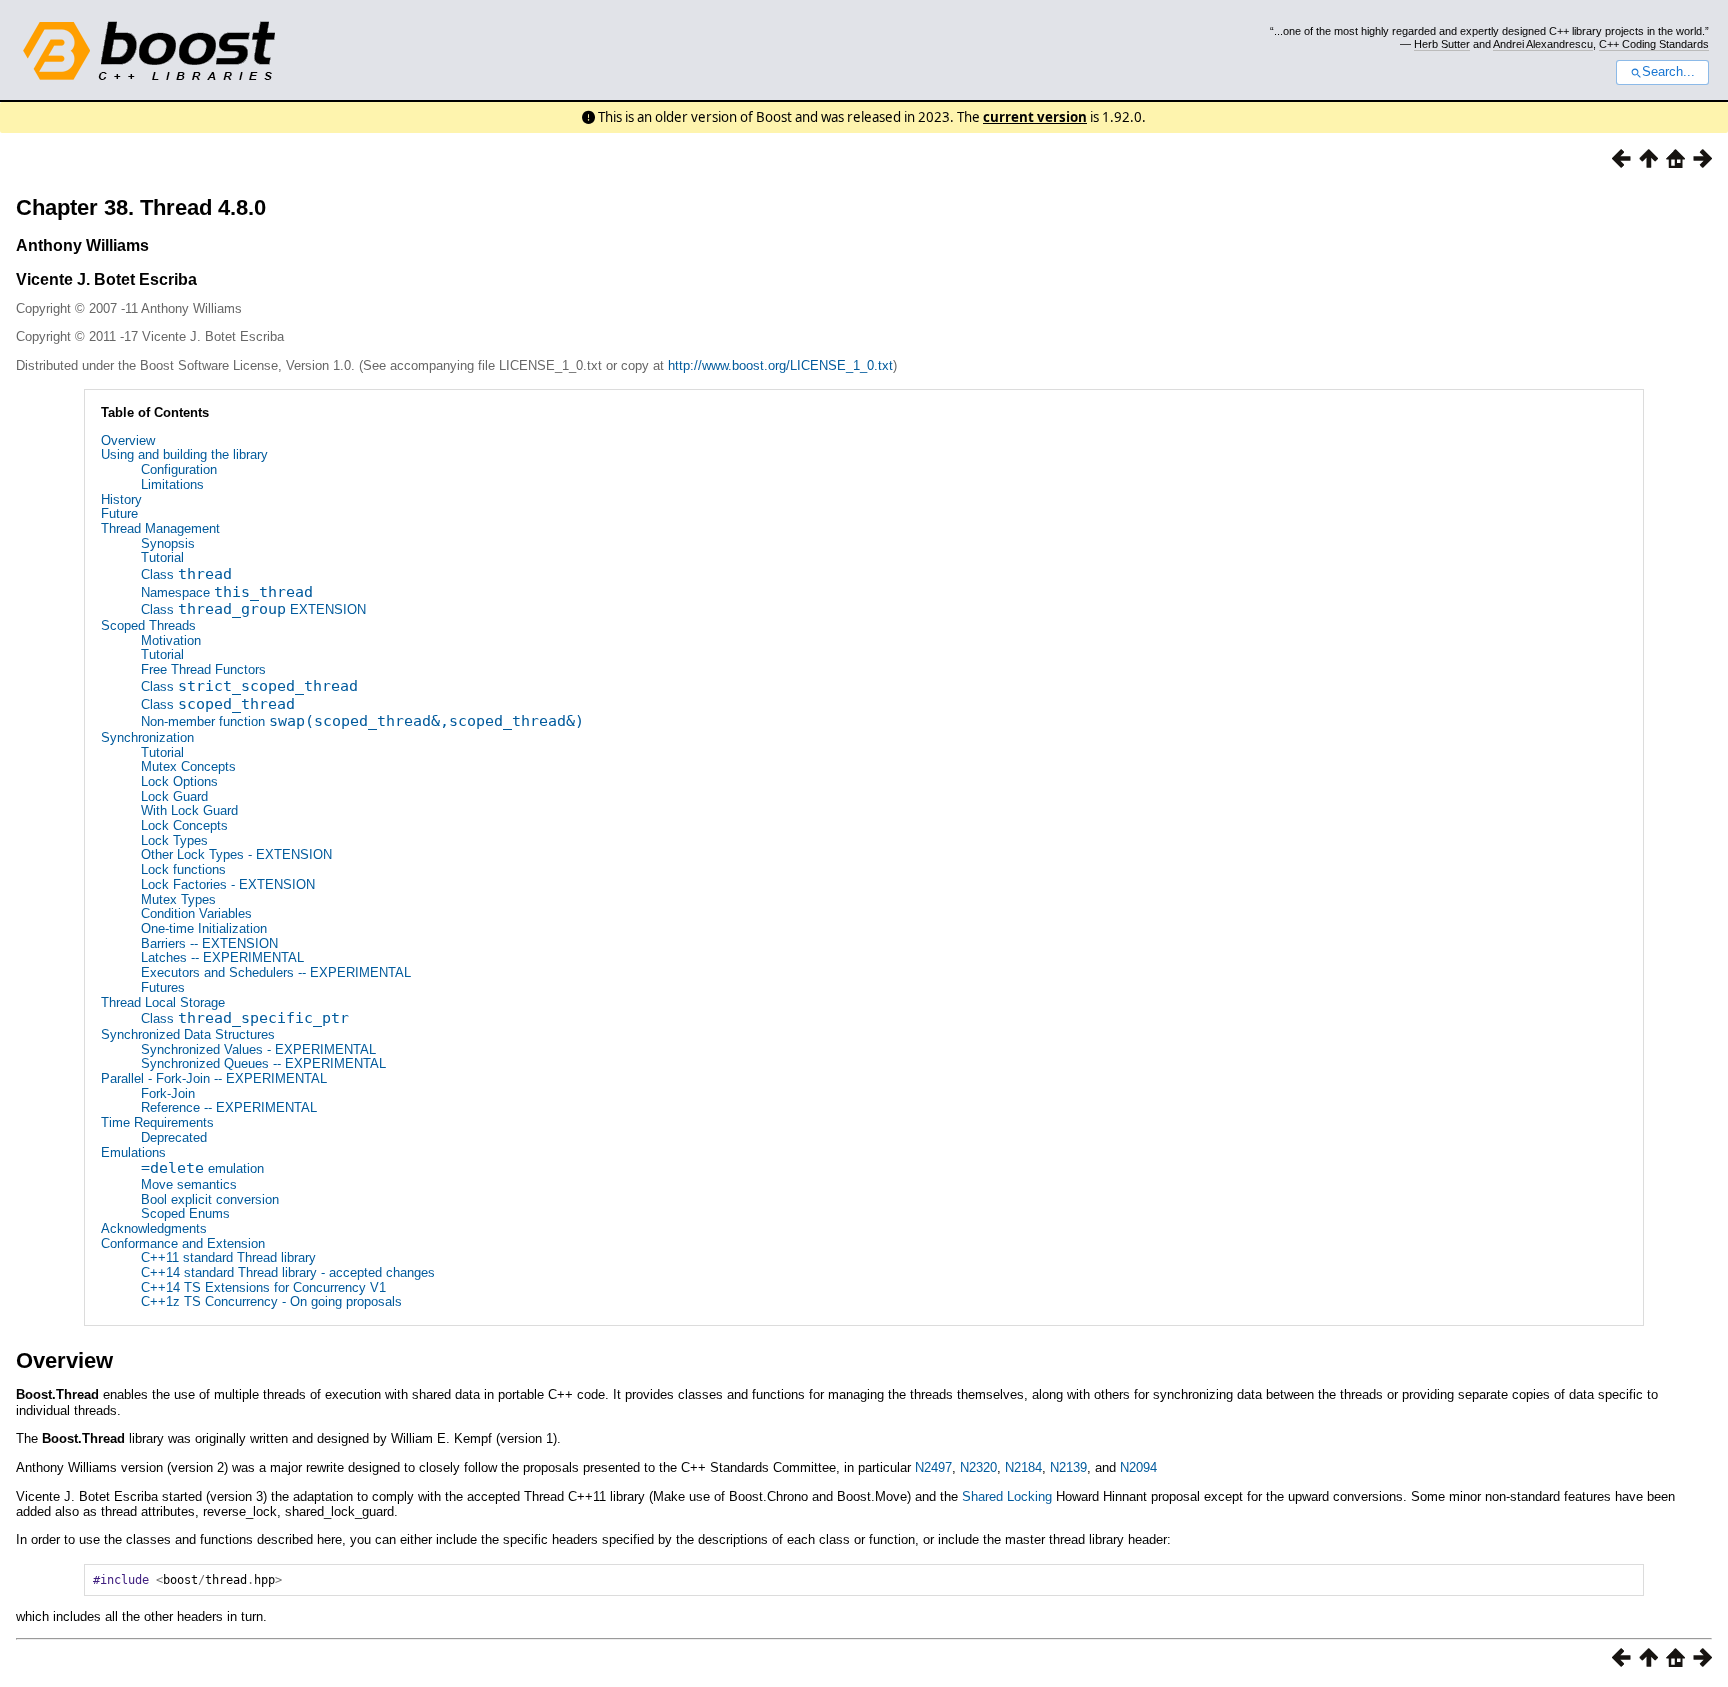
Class (186, 574)
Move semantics (189, 1184)
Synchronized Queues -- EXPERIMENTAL (263, 1063)
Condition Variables (196, 913)
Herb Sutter (1442, 44)
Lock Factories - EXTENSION (228, 884)
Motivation (171, 640)
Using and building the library (184, 454)
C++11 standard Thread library (228, 1257)
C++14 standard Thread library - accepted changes (288, 1272)
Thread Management (160, 528)
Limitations (172, 484)
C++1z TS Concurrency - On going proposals (271, 1301)
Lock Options (179, 781)
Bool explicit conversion (210, 1199)
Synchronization (147, 737)
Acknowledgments (154, 1228)
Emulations (133, 1152)
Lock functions (183, 869)
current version (1035, 117)
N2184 (1023, 1467)
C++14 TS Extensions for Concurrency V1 (263, 1287)
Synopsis (168, 543)
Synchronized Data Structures (188, 1034)
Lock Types (174, 840)
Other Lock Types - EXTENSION (236, 854)
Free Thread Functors (203, 669)
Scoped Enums (185, 1213)
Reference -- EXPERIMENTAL (229, 1107)
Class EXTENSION (253, 609)
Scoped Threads (148, 625)
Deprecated (174, 1137)
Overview (128, 440)
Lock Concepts (184, 825)
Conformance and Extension (183, 1243)
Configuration (179, 469)
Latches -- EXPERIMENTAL (222, 957)
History (121, 499)
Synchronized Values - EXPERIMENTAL (258, 1049)
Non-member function (362, 721)
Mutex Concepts (188, 766)
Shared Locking (1007, 1496)
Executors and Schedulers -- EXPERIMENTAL (276, 972)
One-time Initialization (204, 928)
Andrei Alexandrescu (1543, 44)
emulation (202, 1168)
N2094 (1138, 1467)
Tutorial (162, 557)
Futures (163, 987)
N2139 (1068, 1467)
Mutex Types (178, 899)
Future (119, 513)
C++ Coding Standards (1654, 44)
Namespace (227, 592)
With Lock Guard (189, 810)
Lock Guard (174, 796)
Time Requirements (157, 1122)
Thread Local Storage (163, 1002)
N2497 (933, 1467)
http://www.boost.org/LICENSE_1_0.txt (780, 365)
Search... (1668, 72)
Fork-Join (168, 1093)
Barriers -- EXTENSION (209, 943)
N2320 (978, 1467)
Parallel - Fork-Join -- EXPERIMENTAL (214, 1078)
